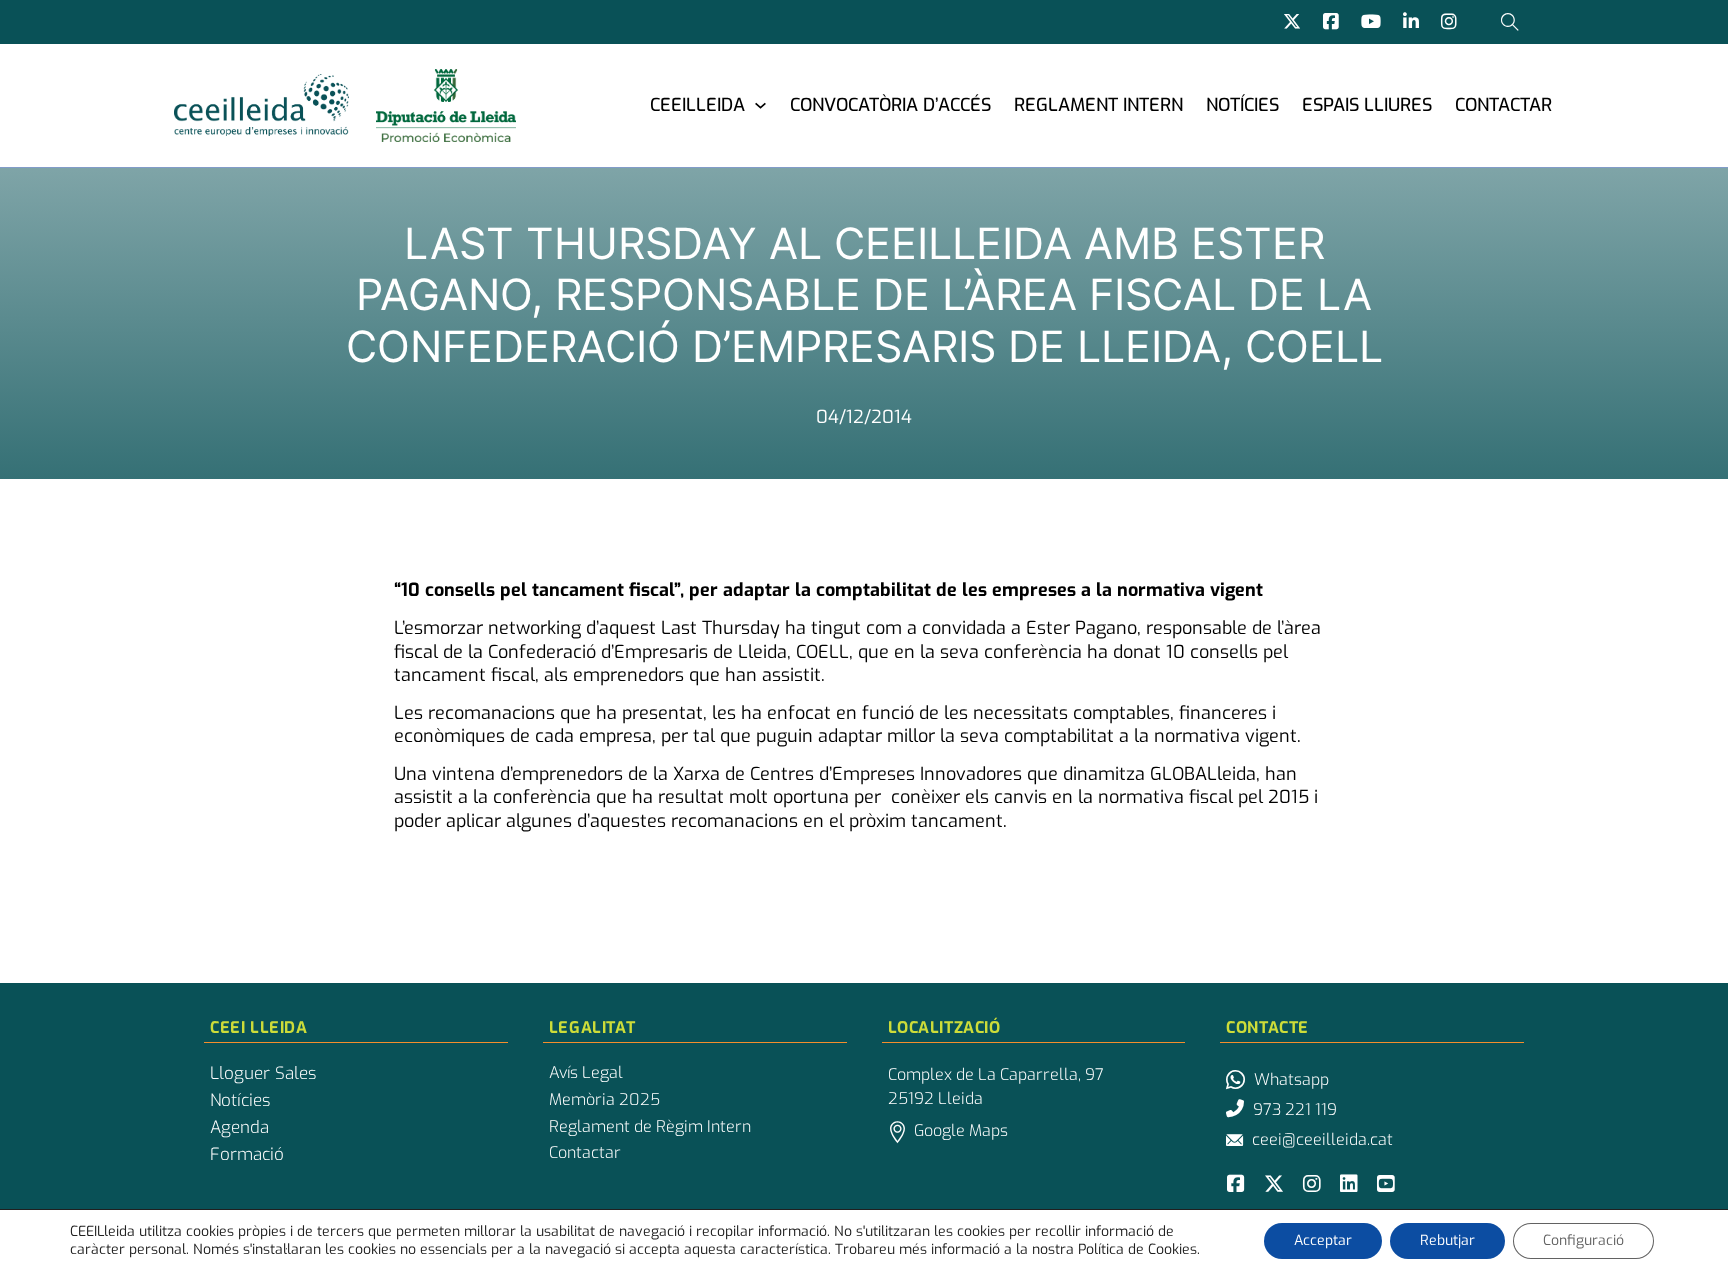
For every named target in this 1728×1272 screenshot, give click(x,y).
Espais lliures (1367, 105)
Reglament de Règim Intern (650, 1127)
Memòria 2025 (604, 1100)
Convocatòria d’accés (890, 105)
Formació (247, 1155)
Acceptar (1323, 1240)
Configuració (1583, 1240)
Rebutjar (1447, 1240)
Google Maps (961, 1130)
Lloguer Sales (263, 1074)
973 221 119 (1295, 1109)
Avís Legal (586, 1073)
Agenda (239, 1128)
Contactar (1503, 105)
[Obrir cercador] (1510, 22)
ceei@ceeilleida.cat (1322, 1139)
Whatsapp (1291, 1079)
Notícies (1242, 105)
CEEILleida (697, 105)
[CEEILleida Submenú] (760, 104)
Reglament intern (1098, 105)
